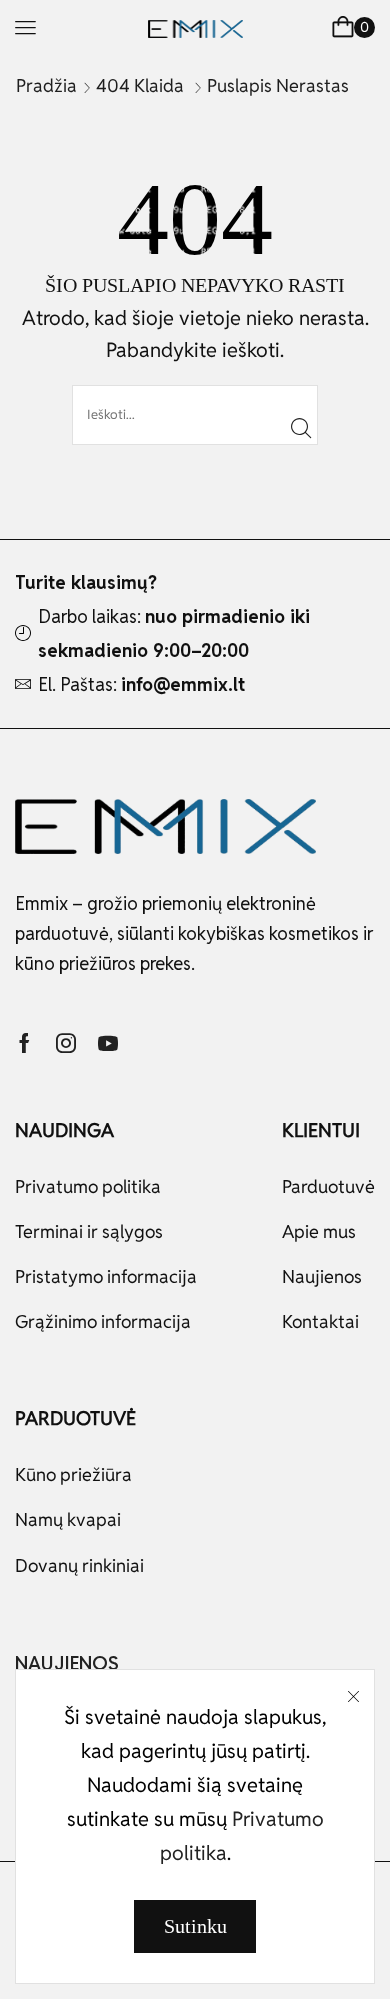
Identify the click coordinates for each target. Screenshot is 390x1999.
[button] (25, 27)
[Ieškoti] (301, 428)
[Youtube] (108, 1043)
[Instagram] (66, 1043)
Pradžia (46, 85)
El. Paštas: (141, 684)
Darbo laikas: (174, 633)
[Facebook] (24, 1043)
